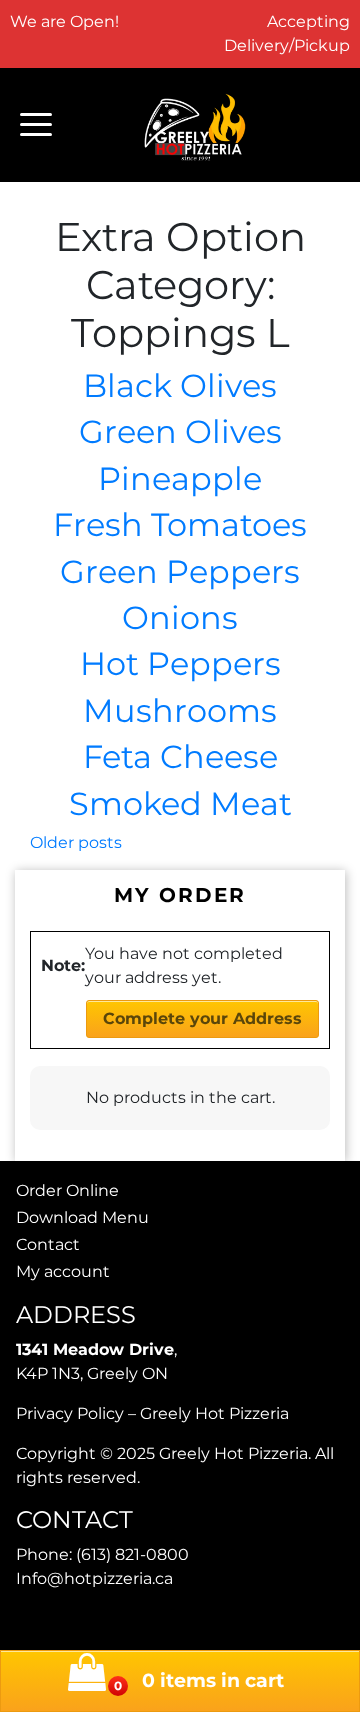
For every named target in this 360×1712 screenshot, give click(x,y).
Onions (180, 617)
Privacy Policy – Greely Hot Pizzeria (152, 1413)
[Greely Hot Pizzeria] (196, 125)
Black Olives (180, 385)
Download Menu (82, 1217)
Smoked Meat (180, 803)
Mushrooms (180, 710)
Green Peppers (180, 571)
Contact (48, 1244)
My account (63, 1271)
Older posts (76, 842)
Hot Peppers (180, 663)
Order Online (67, 1190)
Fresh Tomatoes (180, 524)
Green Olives (180, 431)
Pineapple (180, 478)
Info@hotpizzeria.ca (94, 1578)
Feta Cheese (180, 756)
